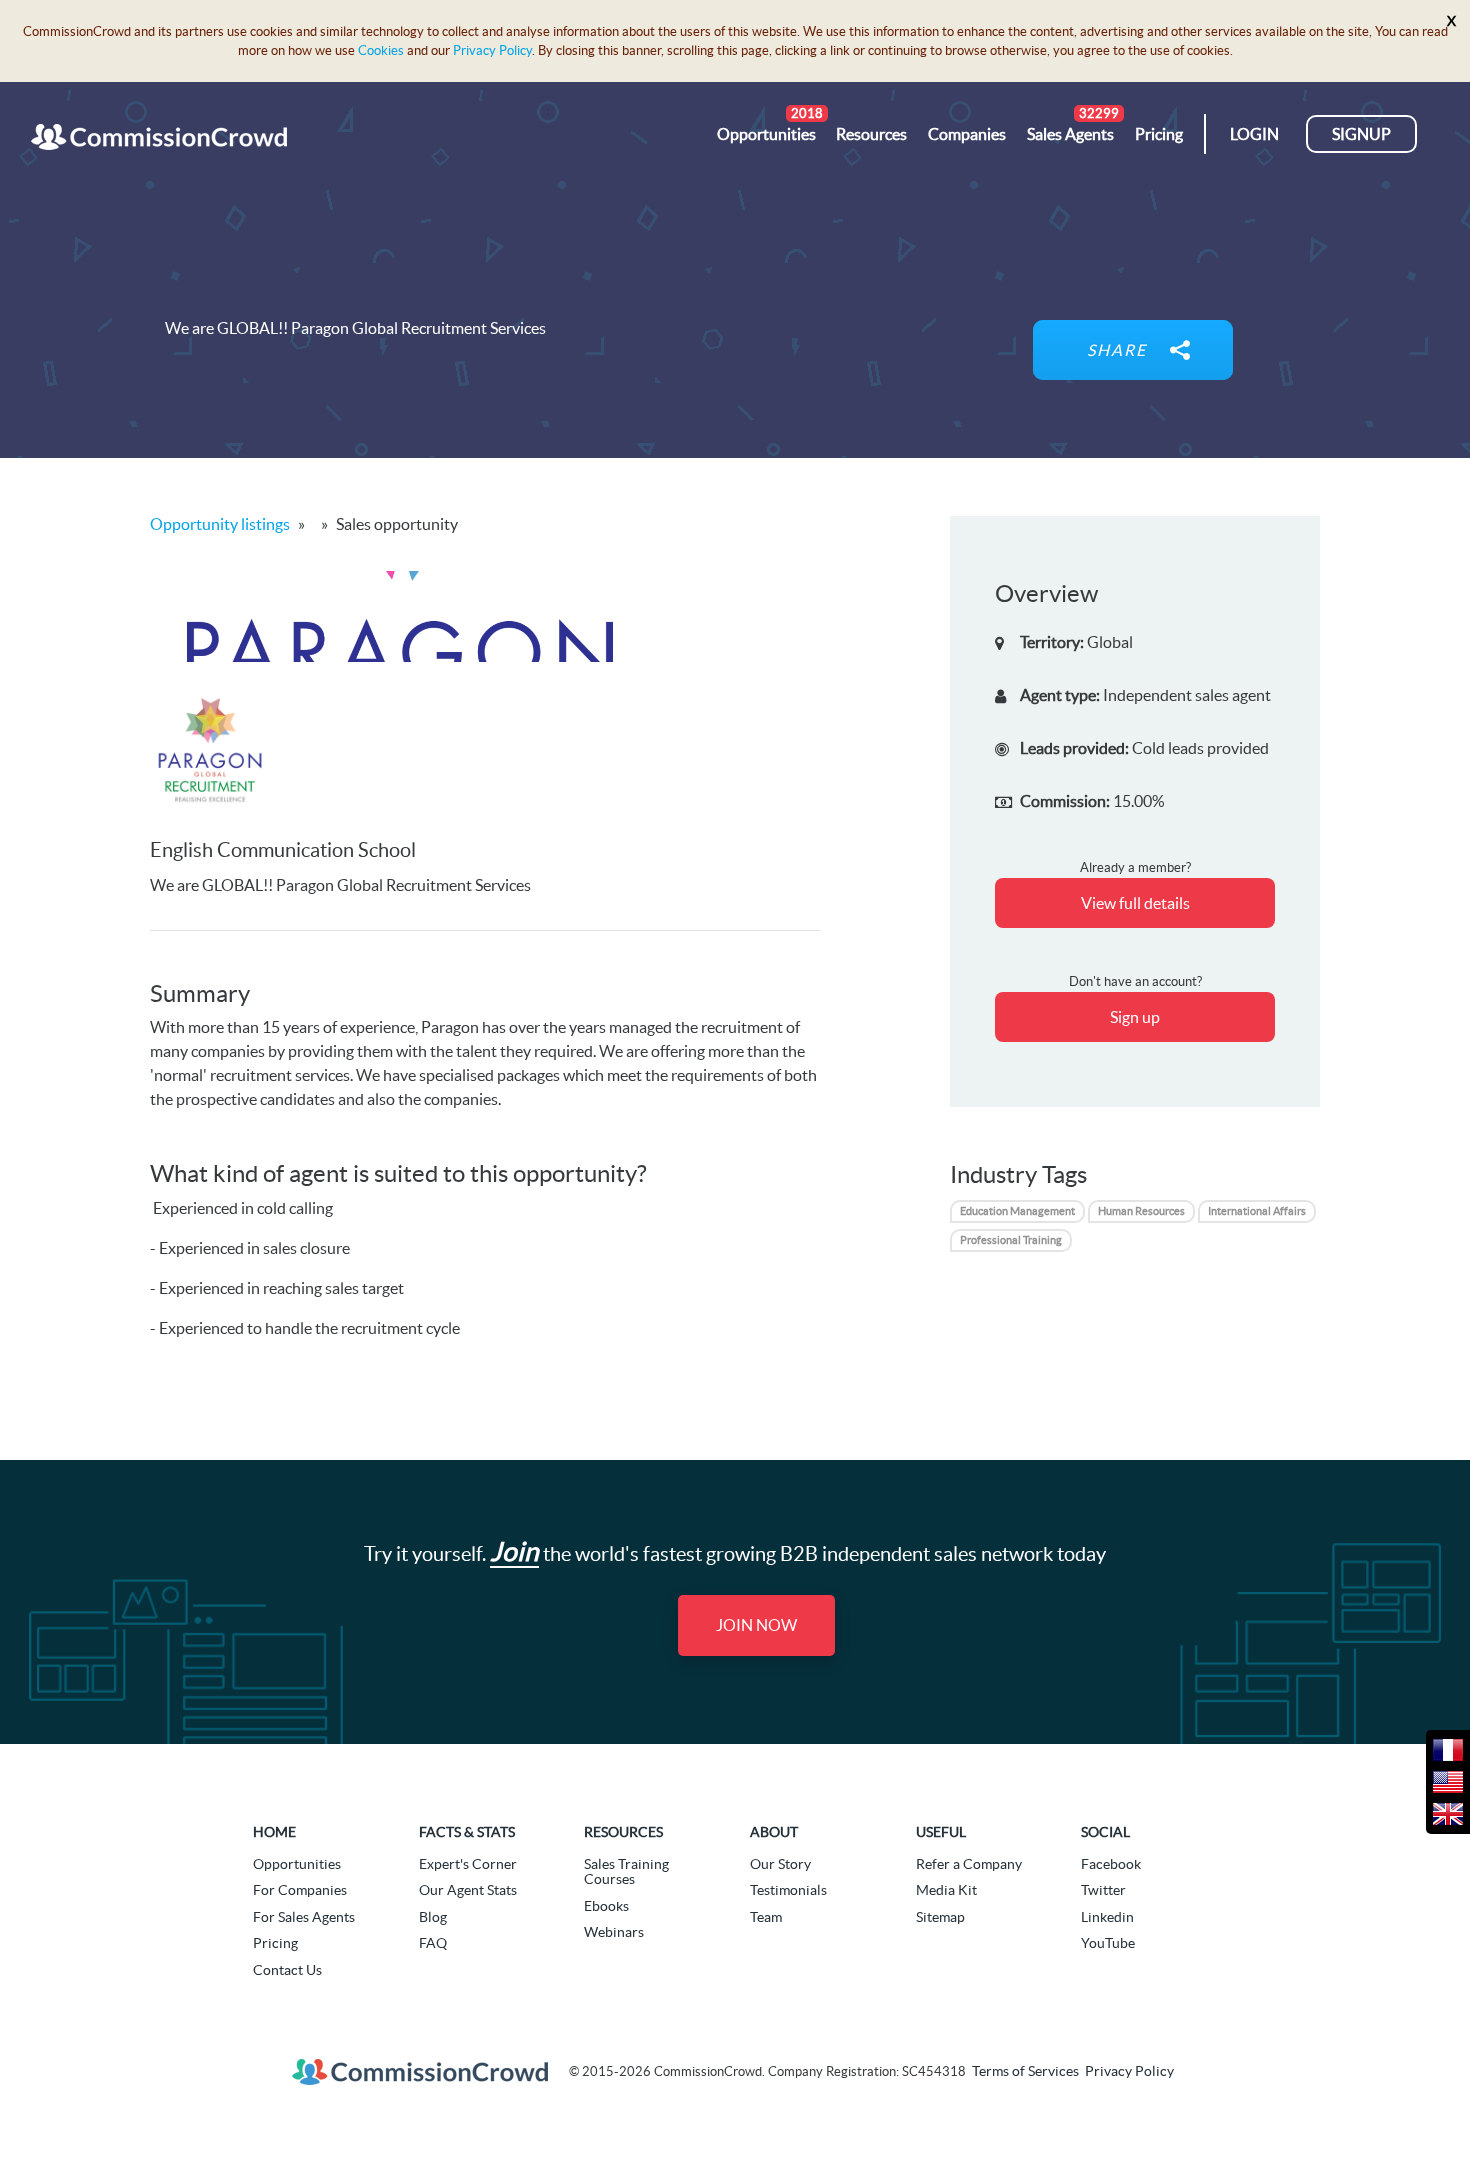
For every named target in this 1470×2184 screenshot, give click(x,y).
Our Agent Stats (468, 1890)
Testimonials (788, 1890)
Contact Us (287, 1970)
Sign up (1135, 1017)
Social (1105, 1832)
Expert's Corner (468, 1864)
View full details (1135, 903)
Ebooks (606, 1906)
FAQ (433, 1943)
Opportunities (297, 1864)
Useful (941, 1832)
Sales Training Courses (626, 1871)
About (774, 1832)
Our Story (780, 1864)
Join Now (756, 1625)
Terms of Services (1025, 2072)
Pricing (275, 1943)
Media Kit (946, 1890)
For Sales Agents (304, 1917)
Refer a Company (969, 1864)
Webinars (614, 1932)
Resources (623, 1832)
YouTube (1108, 1943)
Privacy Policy (492, 50)
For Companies (300, 1890)
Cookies (381, 50)
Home (274, 1832)
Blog (433, 1917)
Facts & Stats (467, 1832)
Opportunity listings (220, 524)
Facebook (1111, 1864)
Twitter (1103, 1890)
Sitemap (940, 1917)
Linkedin (1107, 1917)
